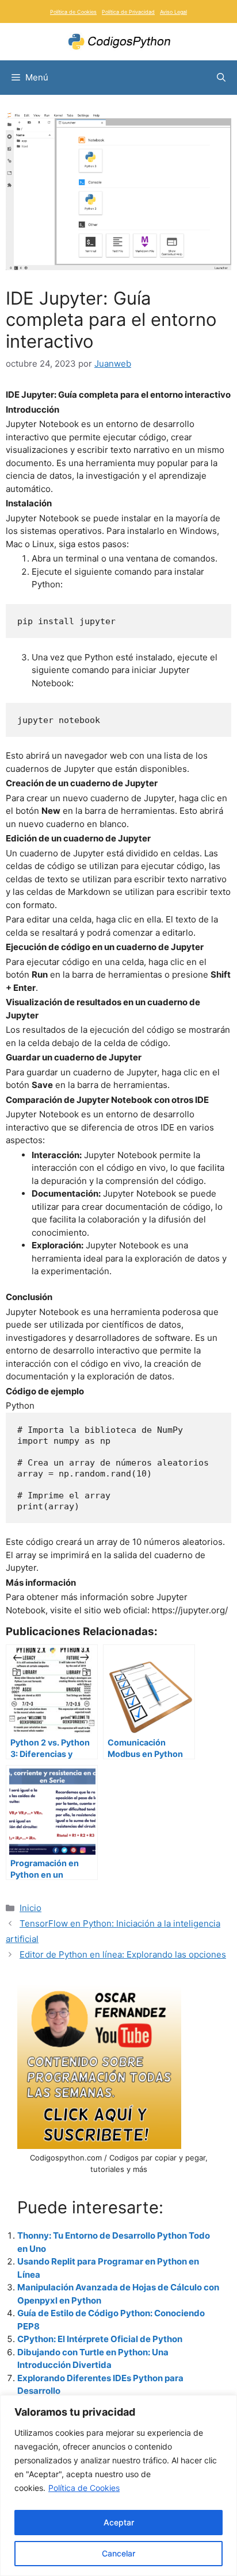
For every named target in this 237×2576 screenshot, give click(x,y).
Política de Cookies (84, 2488)
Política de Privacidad (128, 12)
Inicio (30, 1908)
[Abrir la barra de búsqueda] (221, 78)
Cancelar (118, 2553)
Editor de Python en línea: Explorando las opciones (123, 1954)
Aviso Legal (173, 12)
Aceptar (119, 2522)
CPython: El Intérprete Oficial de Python (100, 2339)
